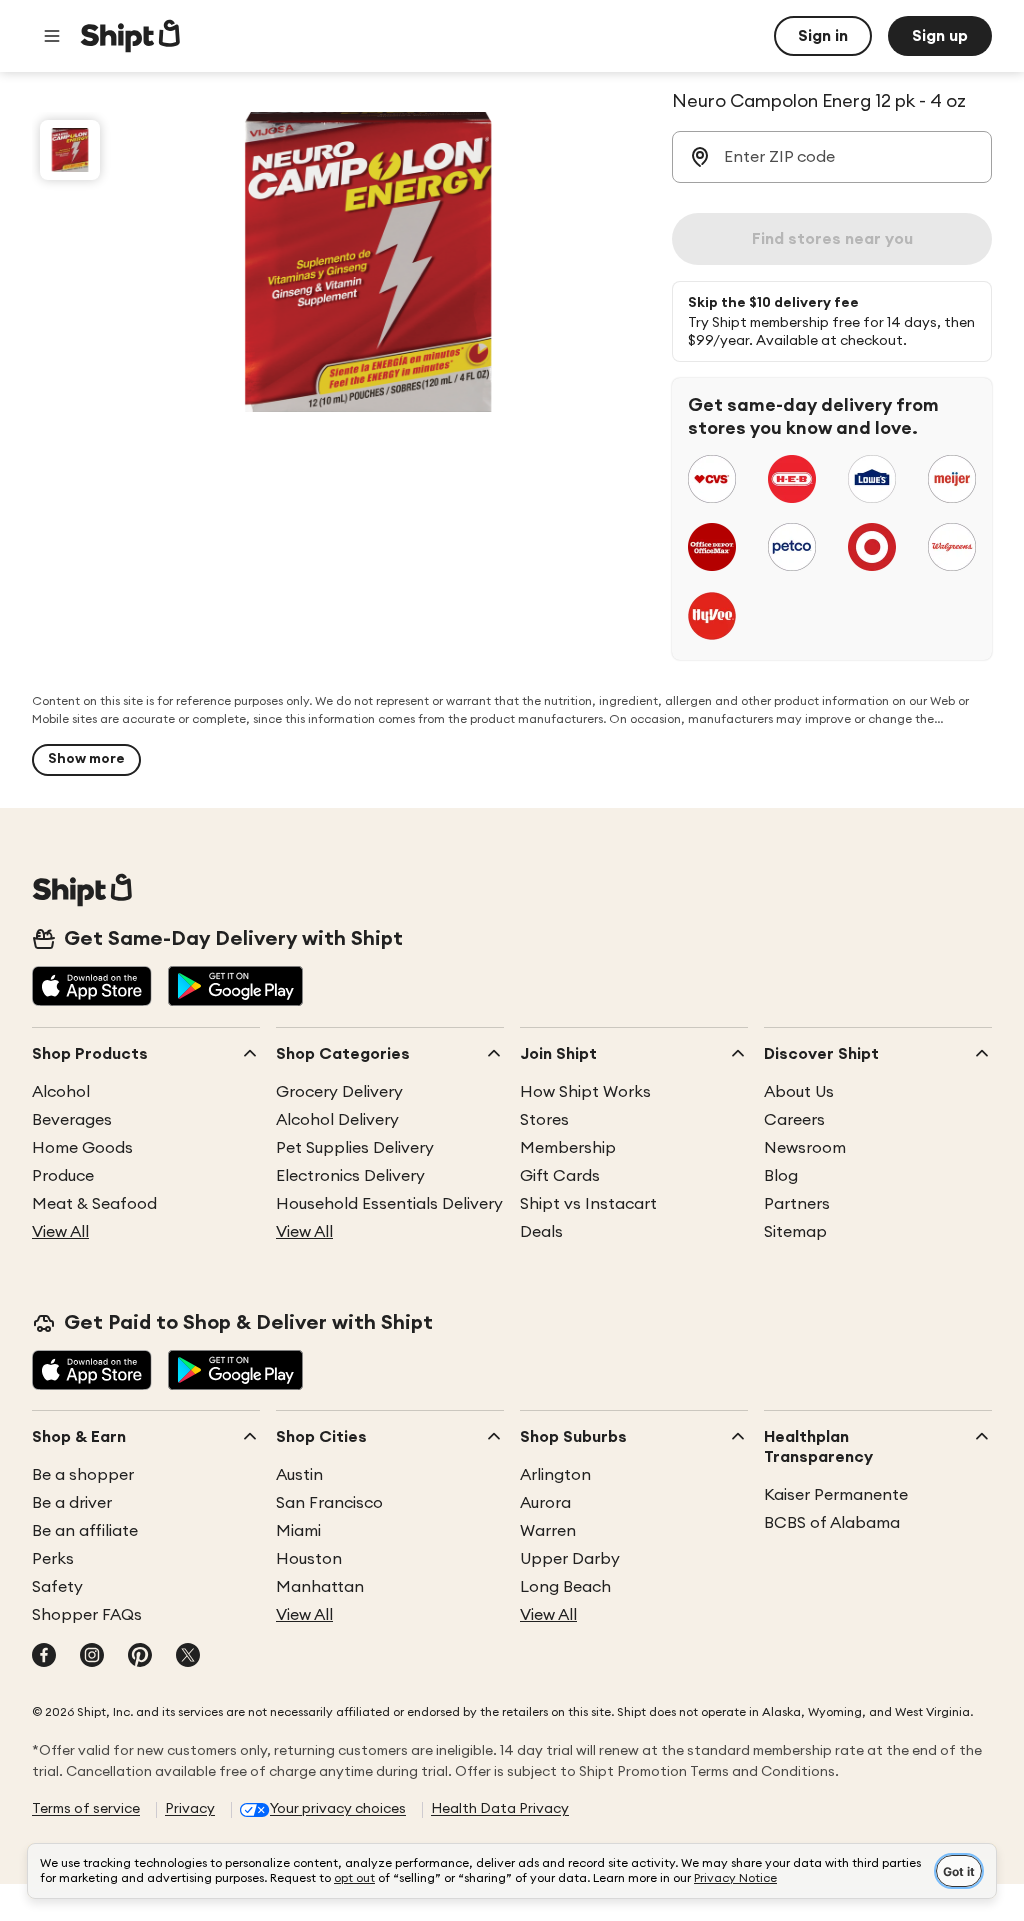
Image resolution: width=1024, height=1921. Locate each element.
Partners (797, 1204)
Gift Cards (560, 1176)
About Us (799, 1092)
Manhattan (320, 1587)
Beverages (72, 1120)
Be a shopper (83, 1475)
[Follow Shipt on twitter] (188, 1657)
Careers (794, 1120)
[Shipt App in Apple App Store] (92, 988)
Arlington (555, 1475)
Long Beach (565, 1587)
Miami (298, 1531)
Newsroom (805, 1148)
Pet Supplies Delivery (355, 1148)
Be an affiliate (85, 1531)
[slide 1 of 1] (70, 150)
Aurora (545, 1503)
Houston (309, 1559)
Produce (63, 1176)
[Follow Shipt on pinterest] (140, 1657)
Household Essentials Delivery (389, 1204)
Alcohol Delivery (337, 1120)
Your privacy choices (338, 1809)
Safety (57, 1587)
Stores (544, 1120)
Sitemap (795, 1232)
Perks (53, 1559)
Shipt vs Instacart (588, 1204)
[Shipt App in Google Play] (235, 988)
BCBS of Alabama (832, 1523)
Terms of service (86, 1809)
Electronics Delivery (350, 1176)
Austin (299, 1475)
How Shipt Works (585, 1092)
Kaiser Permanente (836, 1495)
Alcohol (61, 1092)
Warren (548, 1531)
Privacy (190, 1809)
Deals (541, 1232)
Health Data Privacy (500, 1809)
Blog (781, 1176)
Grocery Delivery (339, 1092)
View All (60, 1232)
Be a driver (72, 1503)
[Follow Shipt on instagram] (92, 1657)
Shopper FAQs (87, 1615)
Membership (568, 1148)
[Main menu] (52, 36)
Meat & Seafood (94, 1204)
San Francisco (329, 1503)
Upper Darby (570, 1559)
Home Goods (82, 1148)
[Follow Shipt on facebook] (44, 1657)
